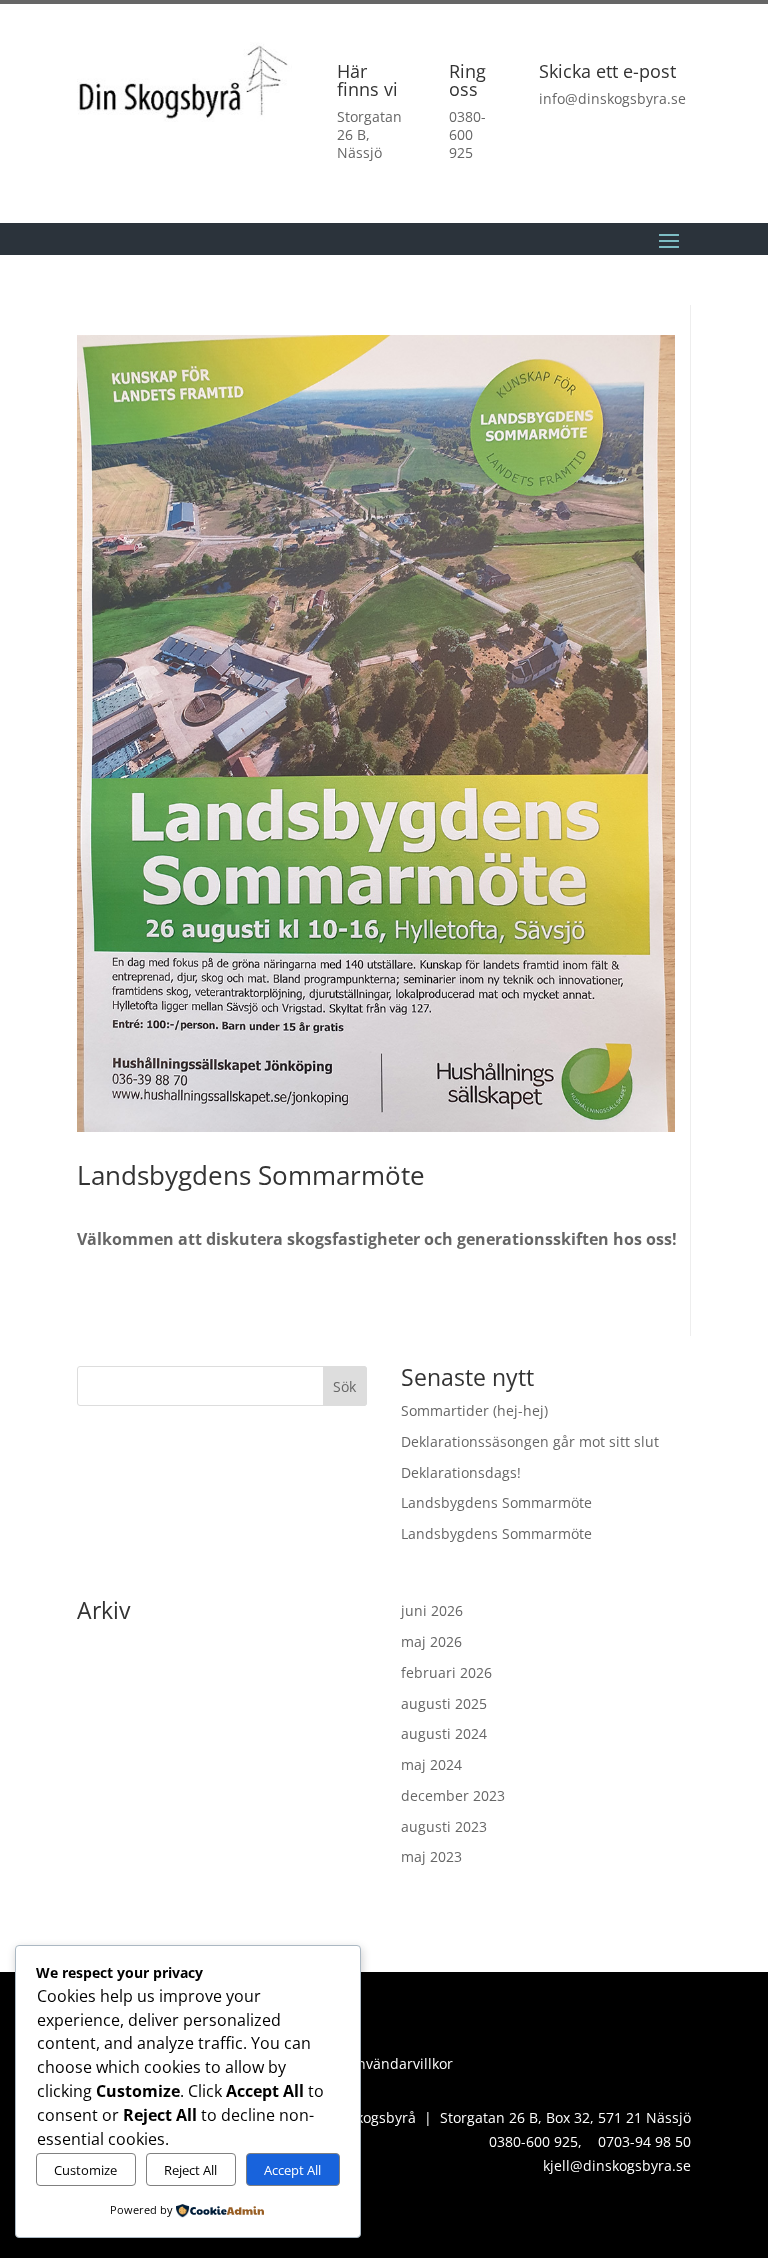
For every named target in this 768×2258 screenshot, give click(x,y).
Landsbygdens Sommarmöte (496, 1502)
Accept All (292, 2170)
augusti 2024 (444, 1733)
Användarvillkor (400, 2063)
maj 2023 (431, 1856)
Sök (344, 1386)
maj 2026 (431, 1641)
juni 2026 (432, 1610)
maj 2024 (431, 1764)
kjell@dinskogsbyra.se (617, 2165)
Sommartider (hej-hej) (474, 1410)
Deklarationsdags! (461, 1472)
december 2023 (453, 1795)
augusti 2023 (444, 1826)
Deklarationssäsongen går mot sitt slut (530, 1441)
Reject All (190, 2170)
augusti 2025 (444, 1703)
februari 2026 (446, 1672)
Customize (85, 2170)
